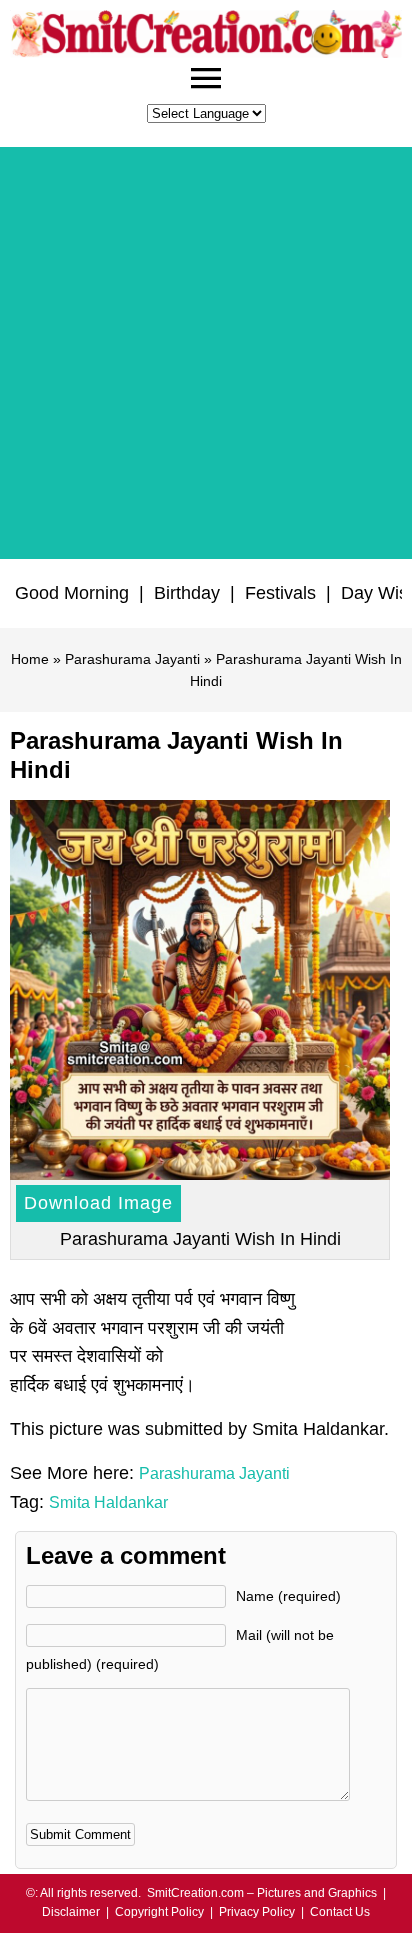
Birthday (187, 593)
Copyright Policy (159, 1912)
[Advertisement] (206, 353)
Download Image (98, 1203)
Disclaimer (71, 1912)
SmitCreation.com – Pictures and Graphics (262, 1893)
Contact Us (340, 1912)
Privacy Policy (257, 1912)
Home (30, 659)
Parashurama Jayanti (132, 659)
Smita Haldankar (108, 1502)
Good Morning (72, 593)
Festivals (280, 593)
